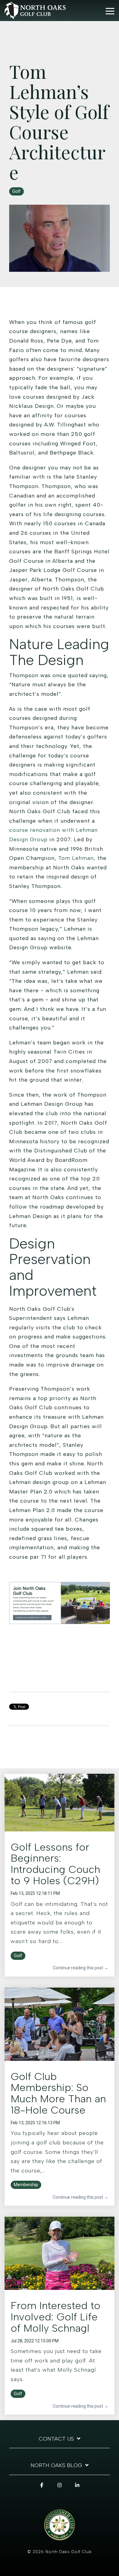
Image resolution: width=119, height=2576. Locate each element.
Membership (26, 2185)
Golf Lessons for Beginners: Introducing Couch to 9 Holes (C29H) (55, 1864)
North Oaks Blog (56, 2465)
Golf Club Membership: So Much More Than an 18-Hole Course (58, 2093)
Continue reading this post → (81, 1968)
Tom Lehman (76, 858)
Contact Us (56, 2439)
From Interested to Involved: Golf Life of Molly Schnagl (56, 2317)
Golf (16, 191)
